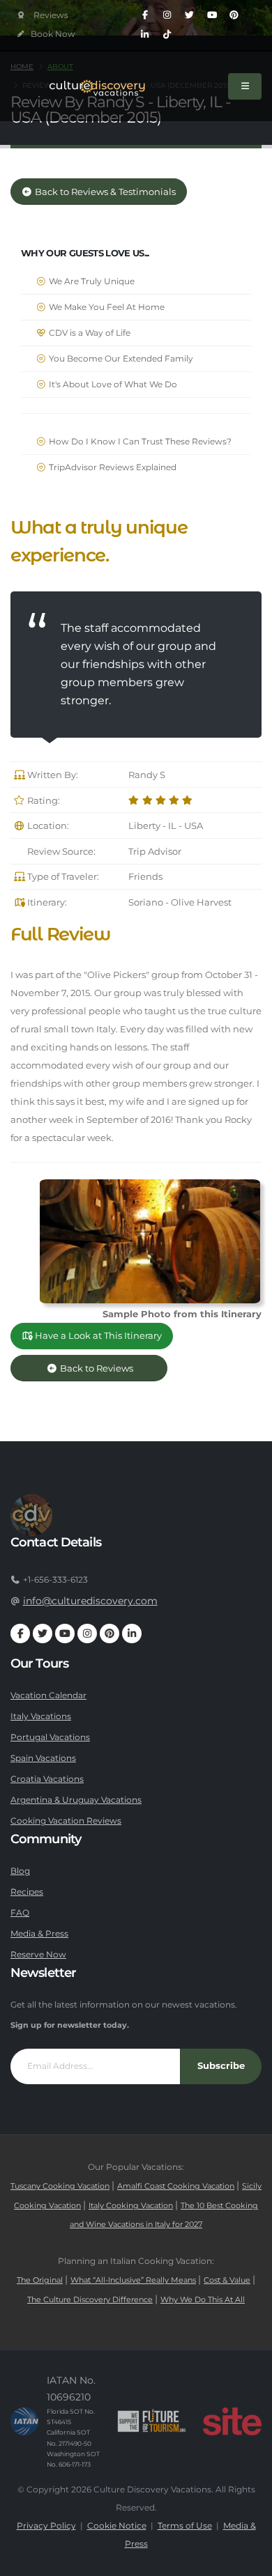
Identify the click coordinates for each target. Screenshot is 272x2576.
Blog (20, 1871)
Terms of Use (185, 2526)
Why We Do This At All (203, 2300)
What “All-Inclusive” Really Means (133, 2280)
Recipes (27, 1892)
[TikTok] (167, 35)
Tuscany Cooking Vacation (60, 2186)
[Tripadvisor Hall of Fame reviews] (43, 16)
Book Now (52, 34)
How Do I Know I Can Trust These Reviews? (139, 442)
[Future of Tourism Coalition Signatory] (152, 2421)
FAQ (20, 1913)
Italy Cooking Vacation (131, 2206)
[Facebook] (145, 15)
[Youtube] (212, 15)
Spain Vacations (43, 1758)
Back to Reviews (107, 1368)
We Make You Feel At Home (106, 307)
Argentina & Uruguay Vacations (76, 1800)
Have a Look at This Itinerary (97, 1336)
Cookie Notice (117, 2526)
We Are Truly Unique (91, 281)
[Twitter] (190, 15)
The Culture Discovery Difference (90, 2300)
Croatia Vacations (47, 1779)
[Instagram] (167, 15)
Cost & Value (227, 2280)
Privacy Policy (46, 2526)
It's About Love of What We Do (112, 385)
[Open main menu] (245, 86)
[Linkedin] (145, 35)
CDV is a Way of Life (89, 333)
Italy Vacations (41, 1716)
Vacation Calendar (48, 1696)
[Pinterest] (234, 15)
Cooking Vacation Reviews (66, 1821)
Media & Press (39, 1934)
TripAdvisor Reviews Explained (112, 467)
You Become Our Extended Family (120, 359)
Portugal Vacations (50, 1737)
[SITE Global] (232, 2421)
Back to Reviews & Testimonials (104, 192)
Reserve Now (38, 1955)
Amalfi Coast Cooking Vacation (176, 2186)
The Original (40, 2280)
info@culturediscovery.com (90, 1601)
